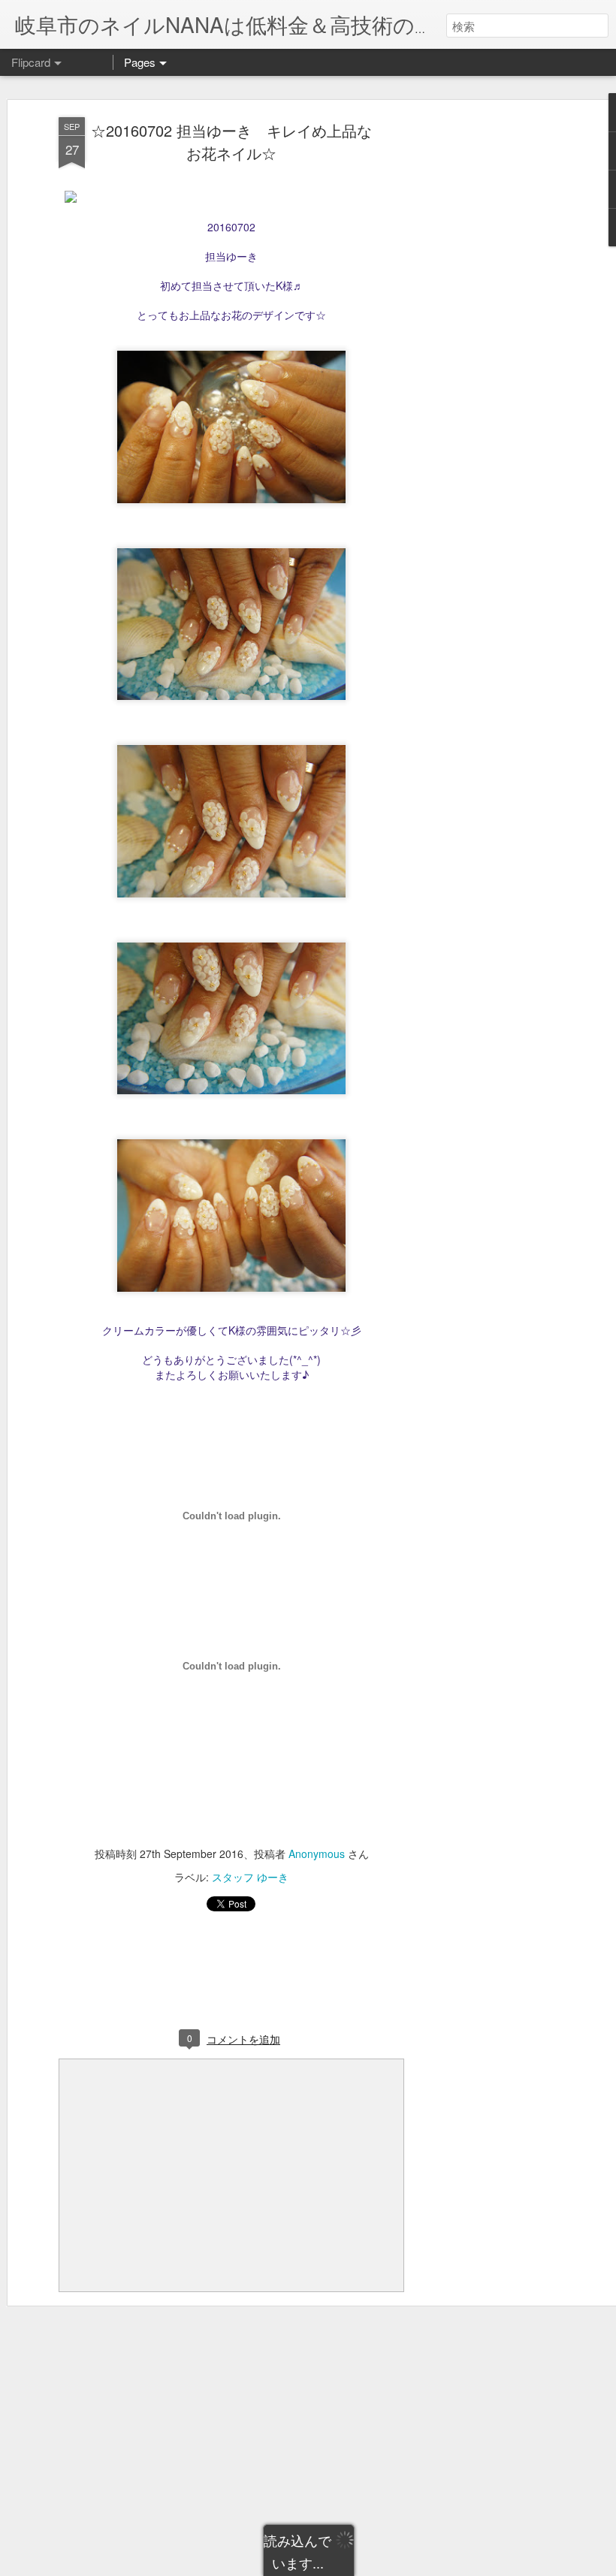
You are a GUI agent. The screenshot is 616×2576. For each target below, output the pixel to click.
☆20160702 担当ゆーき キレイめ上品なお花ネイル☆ (231, 142)
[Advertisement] (487, 354)
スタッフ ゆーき (250, 1877)
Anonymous (317, 1854)
